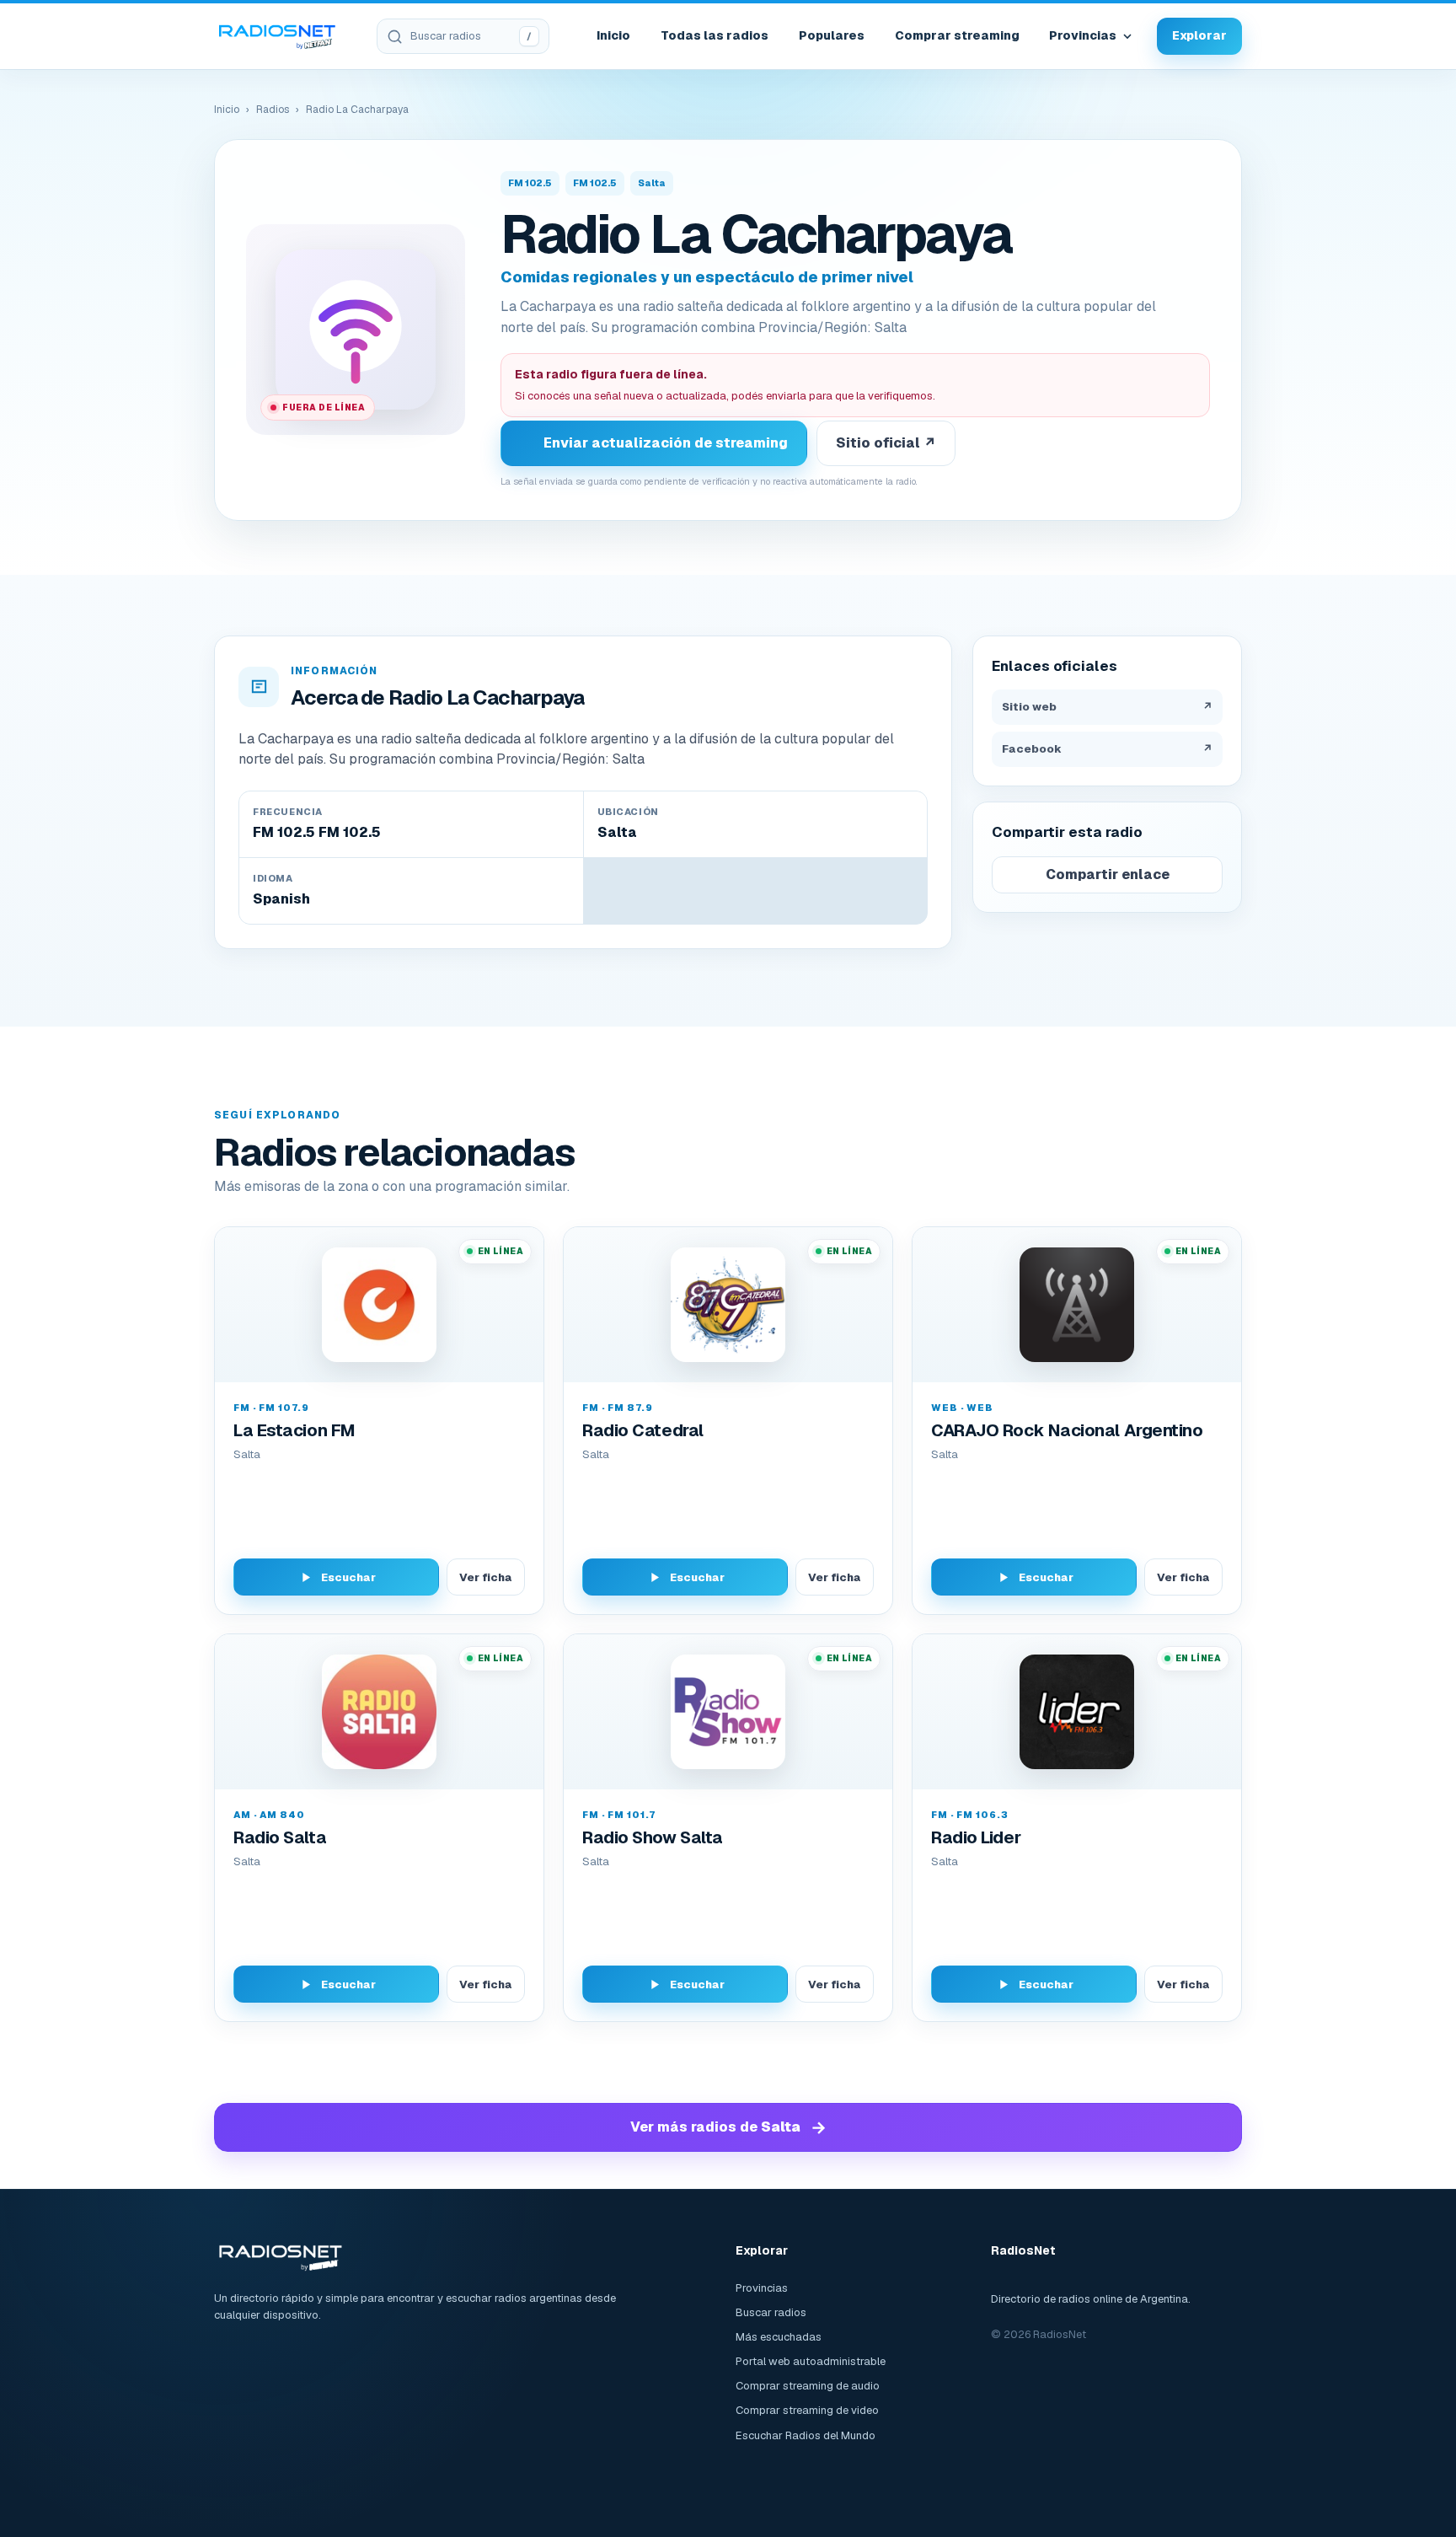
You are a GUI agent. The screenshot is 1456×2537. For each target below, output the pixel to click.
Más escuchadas (779, 2337)
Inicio (613, 35)
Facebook (1107, 749)
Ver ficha (486, 1577)
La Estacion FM (294, 1430)
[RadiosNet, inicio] (277, 36)
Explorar (1199, 35)
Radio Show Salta (653, 1837)
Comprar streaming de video (807, 2410)
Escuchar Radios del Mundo (806, 2435)
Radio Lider (976, 1837)
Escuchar (348, 1577)
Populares (832, 35)
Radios (273, 110)
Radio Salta (280, 1837)
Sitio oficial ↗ (886, 443)
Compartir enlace (1108, 874)
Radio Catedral (643, 1430)
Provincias (1083, 35)
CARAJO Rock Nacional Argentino (1067, 1430)
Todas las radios (715, 35)
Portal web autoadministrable (811, 2361)
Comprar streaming (957, 35)
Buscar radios (771, 2312)
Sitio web (1107, 707)
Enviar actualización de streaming (666, 443)
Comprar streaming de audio (808, 2386)
